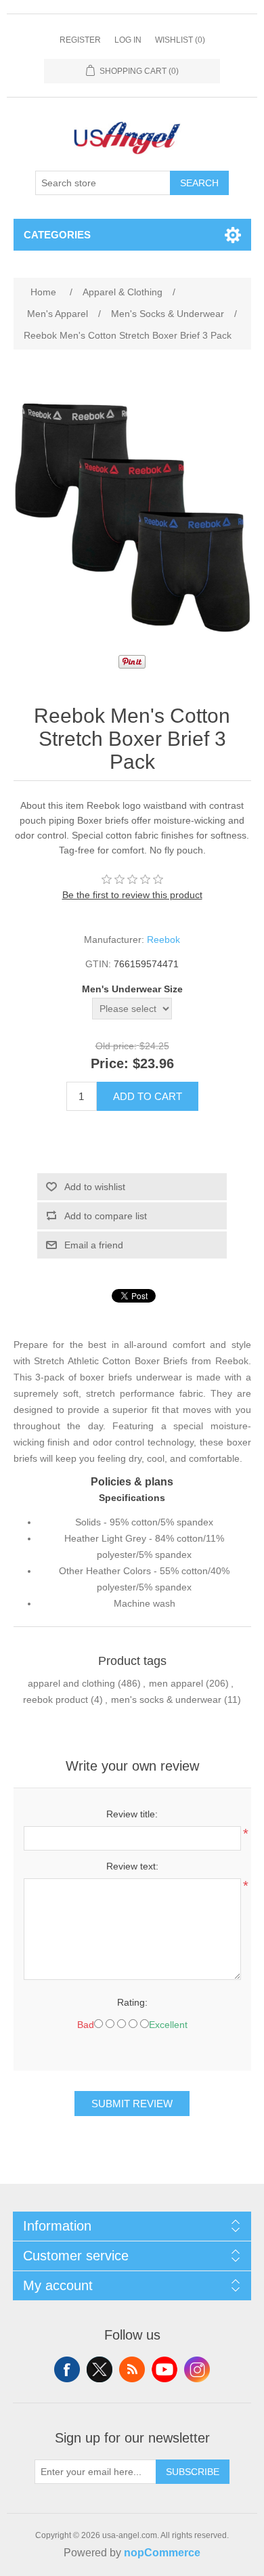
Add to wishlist (95, 1187)
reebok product (56, 1699)
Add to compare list (106, 1216)
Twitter (100, 2369)
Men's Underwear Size (132, 989)
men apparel (176, 1683)
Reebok (163, 939)
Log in (128, 40)
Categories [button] (57, 235)
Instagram (197, 2369)
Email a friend (94, 1245)
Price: (110, 1063)
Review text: (132, 1866)
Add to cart (148, 1096)
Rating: (132, 2002)
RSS (132, 2369)
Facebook (67, 2369)
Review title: (132, 1814)
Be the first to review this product (132, 895)
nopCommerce (162, 2553)
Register (80, 40)
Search (199, 183)
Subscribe (193, 2472)
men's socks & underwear (166, 1699)
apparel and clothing (71, 1683)
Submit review (132, 2104)
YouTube (164, 2369)
